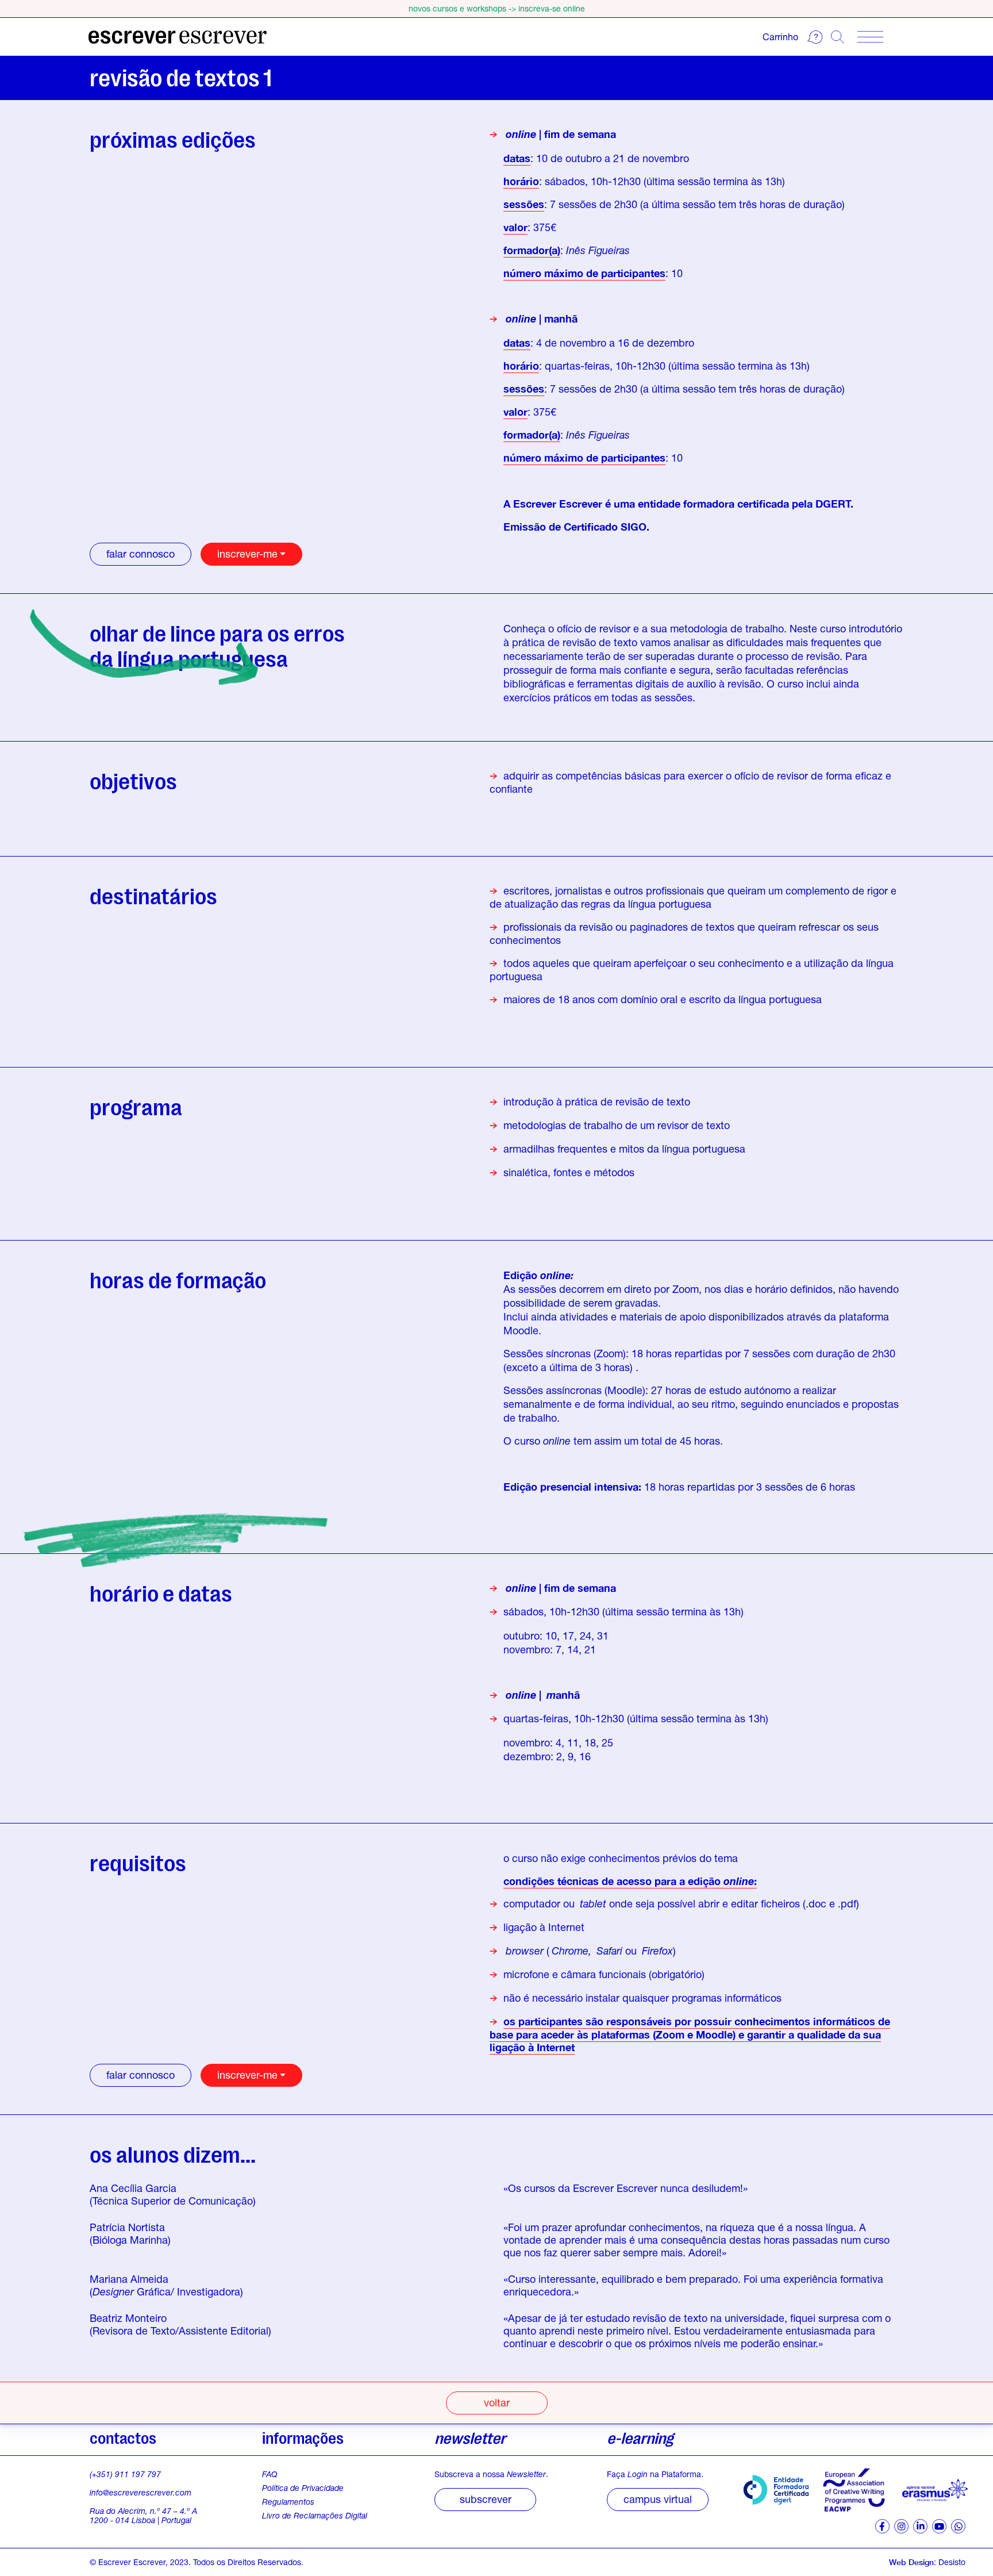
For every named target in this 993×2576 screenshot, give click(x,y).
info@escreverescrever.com (141, 2492)
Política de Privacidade (303, 2488)
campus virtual (658, 2499)
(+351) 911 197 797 (125, 2474)
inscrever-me (247, 554)
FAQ (270, 2474)
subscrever (486, 2499)
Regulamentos (288, 2502)
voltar (497, 2402)
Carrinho (780, 37)
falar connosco (141, 554)
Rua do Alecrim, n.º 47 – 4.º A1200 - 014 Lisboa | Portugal (143, 2515)
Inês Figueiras (598, 250)
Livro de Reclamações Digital (315, 2516)
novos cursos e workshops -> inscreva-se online (497, 8)
